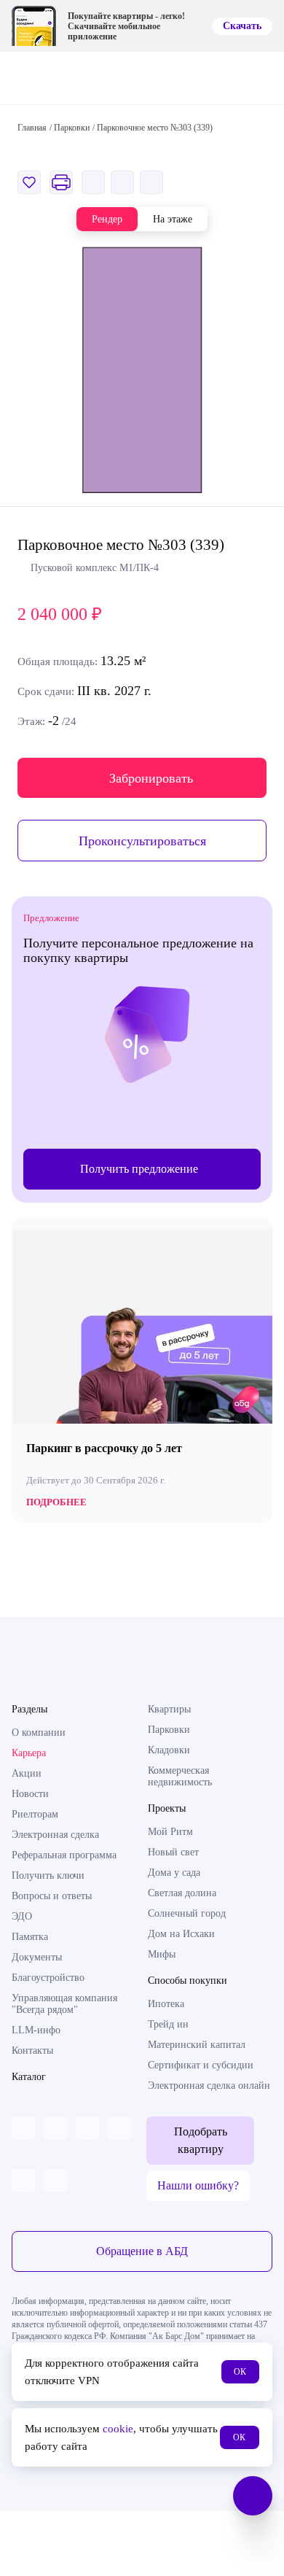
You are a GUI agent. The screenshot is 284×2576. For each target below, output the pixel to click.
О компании (39, 1733)
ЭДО (22, 1916)
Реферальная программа (64, 1855)
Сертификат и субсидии (201, 2065)
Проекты (167, 1808)
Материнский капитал (197, 2045)
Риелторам (35, 1814)
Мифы (162, 1954)
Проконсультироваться (142, 841)
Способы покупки (188, 1981)
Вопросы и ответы (52, 1896)
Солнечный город (187, 1913)
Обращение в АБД (142, 2251)
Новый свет (173, 1852)
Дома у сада (174, 1873)
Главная (32, 128)
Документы (37, 1957)
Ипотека (166, 2004)
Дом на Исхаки (181, 1934)
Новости (30, 1794)
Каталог (29, 2077)
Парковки (169, 1730)
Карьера (29, 1753)
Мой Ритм (170, 1832)
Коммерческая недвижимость (180, 1776)
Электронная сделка (55, 1835)
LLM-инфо (36, 2030)
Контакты (32, 2051)
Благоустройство (48, 1978)
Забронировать (151, 778)
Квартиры (169, 1709)
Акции (27, 1773)
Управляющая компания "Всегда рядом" (64, 2004)
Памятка (30, 1937)
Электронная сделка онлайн (209, 2086)
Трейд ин (168, 2024)
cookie (118, 2429)
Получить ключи (48, 1875)
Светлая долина (182, 1893)
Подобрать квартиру (201, 2140)
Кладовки (169, 1750)
